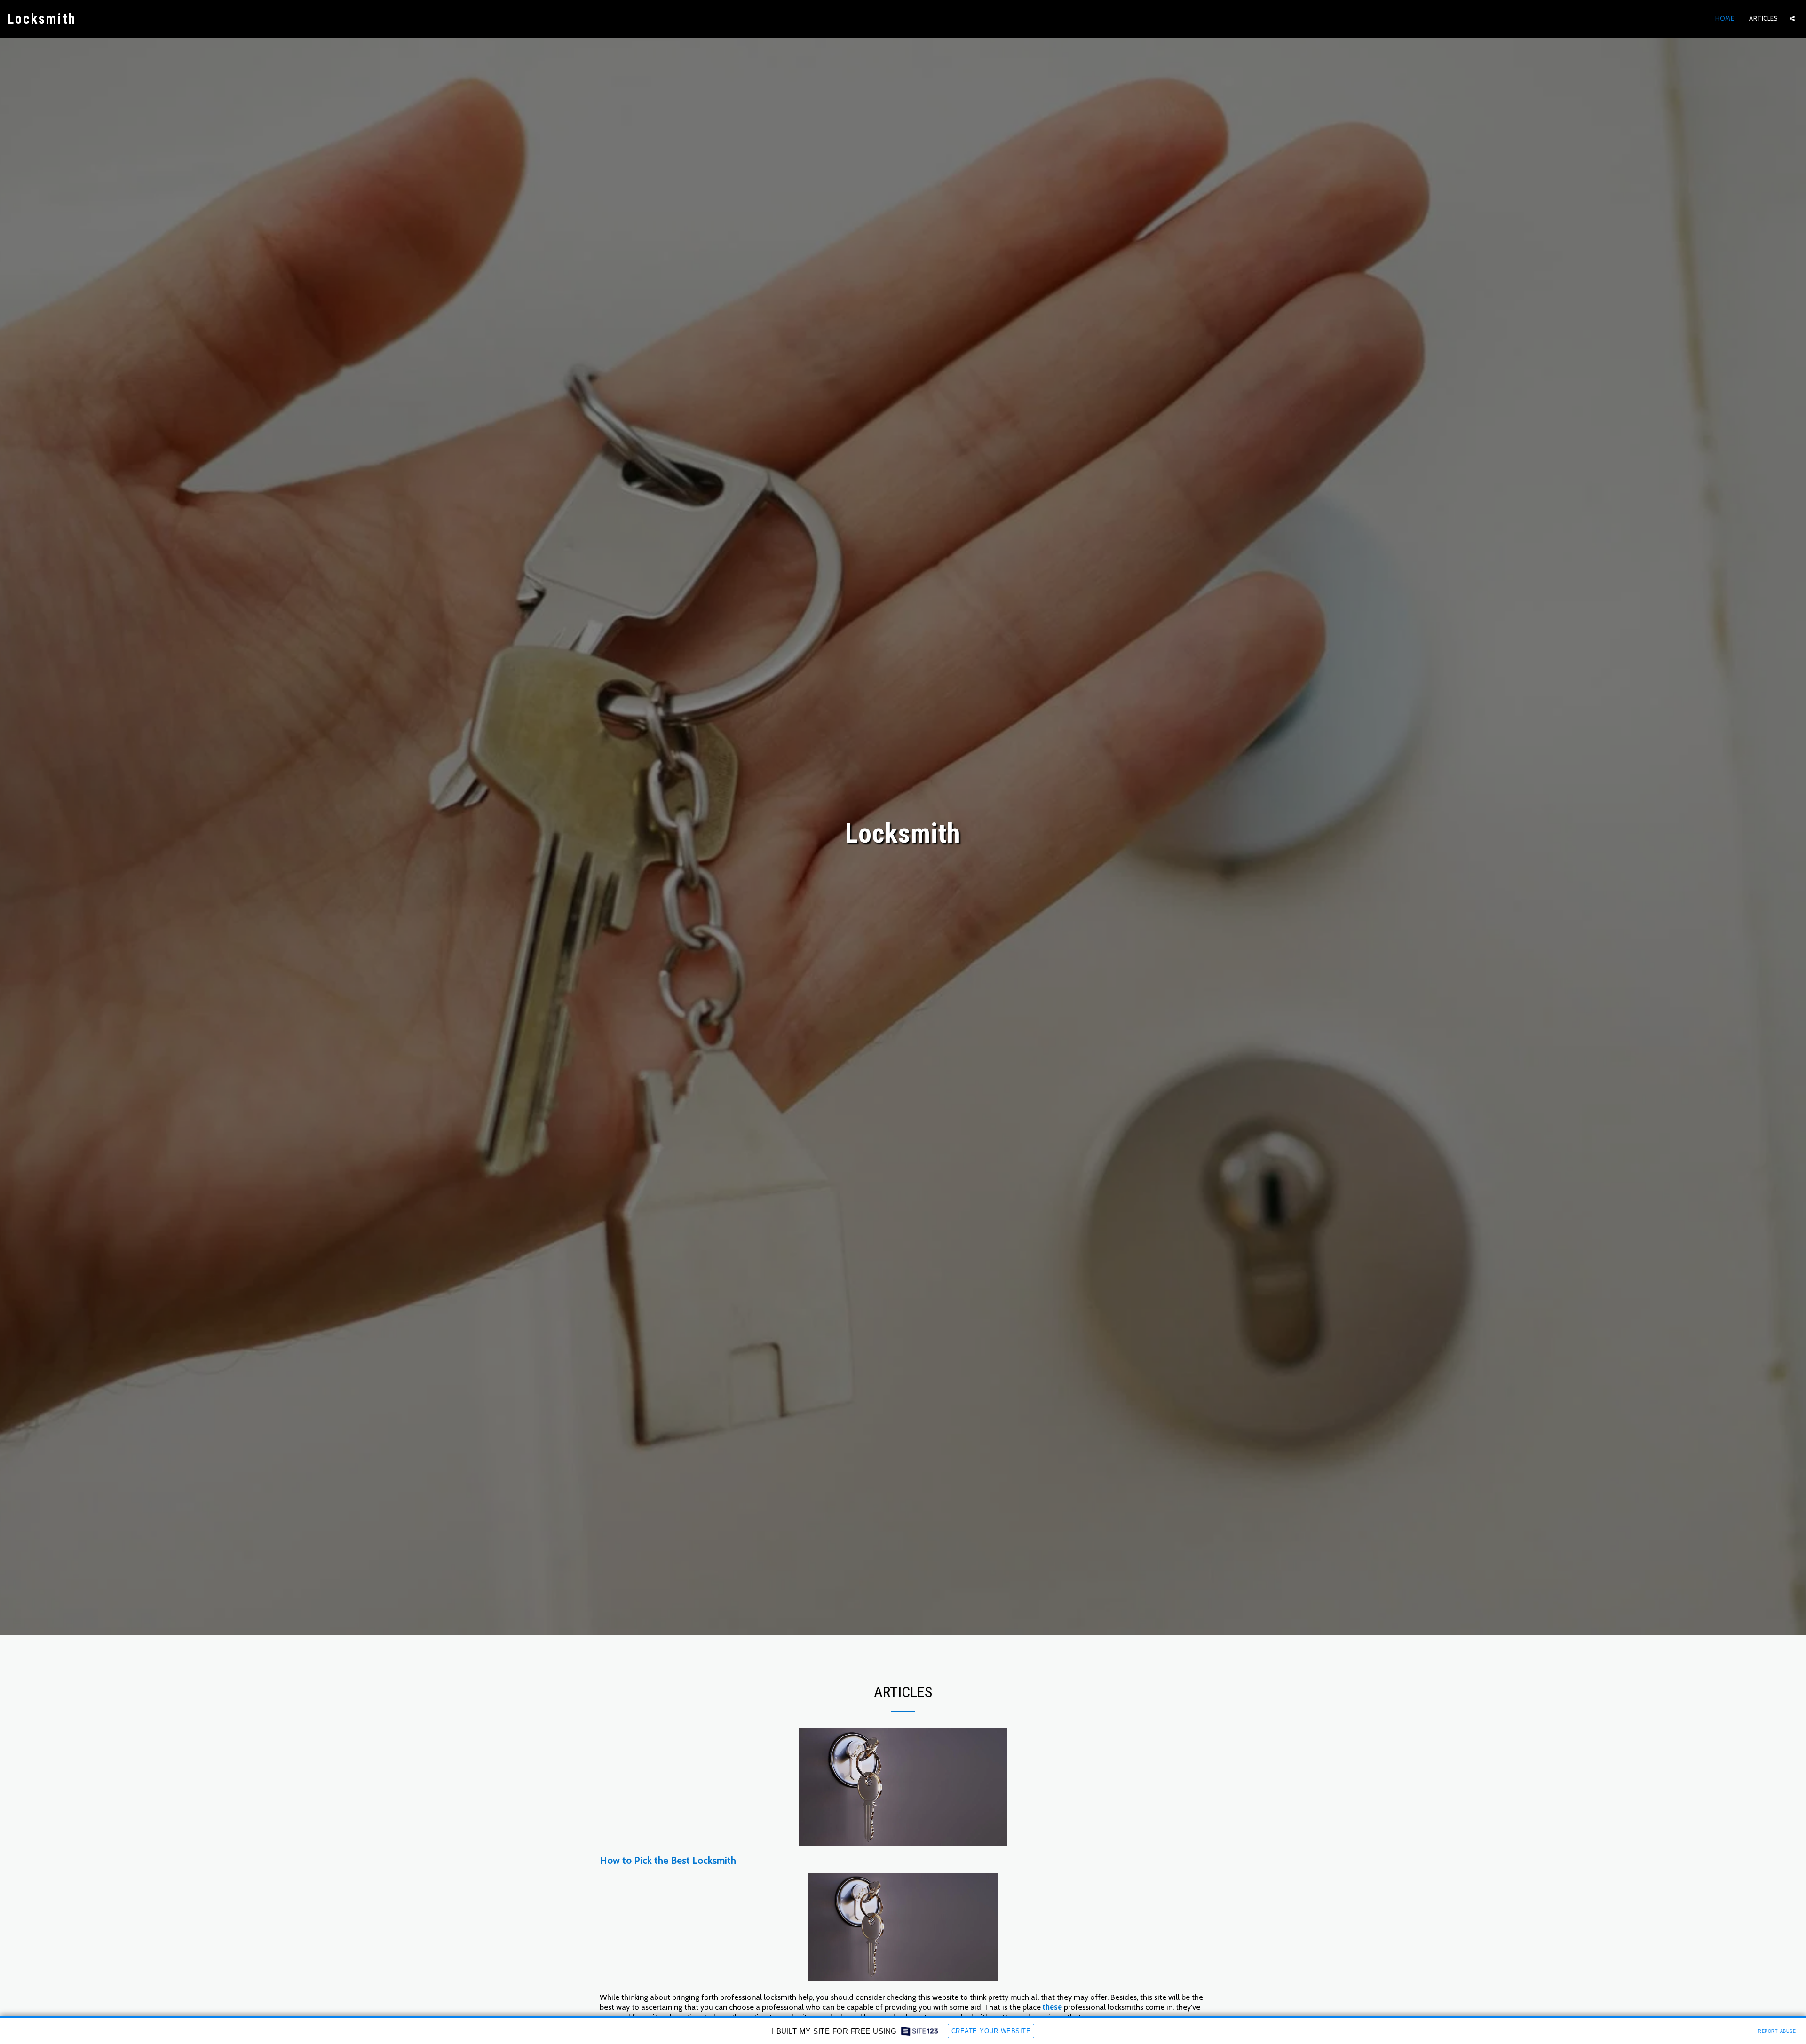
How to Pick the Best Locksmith (668, 1860)
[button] (1792, 19)
